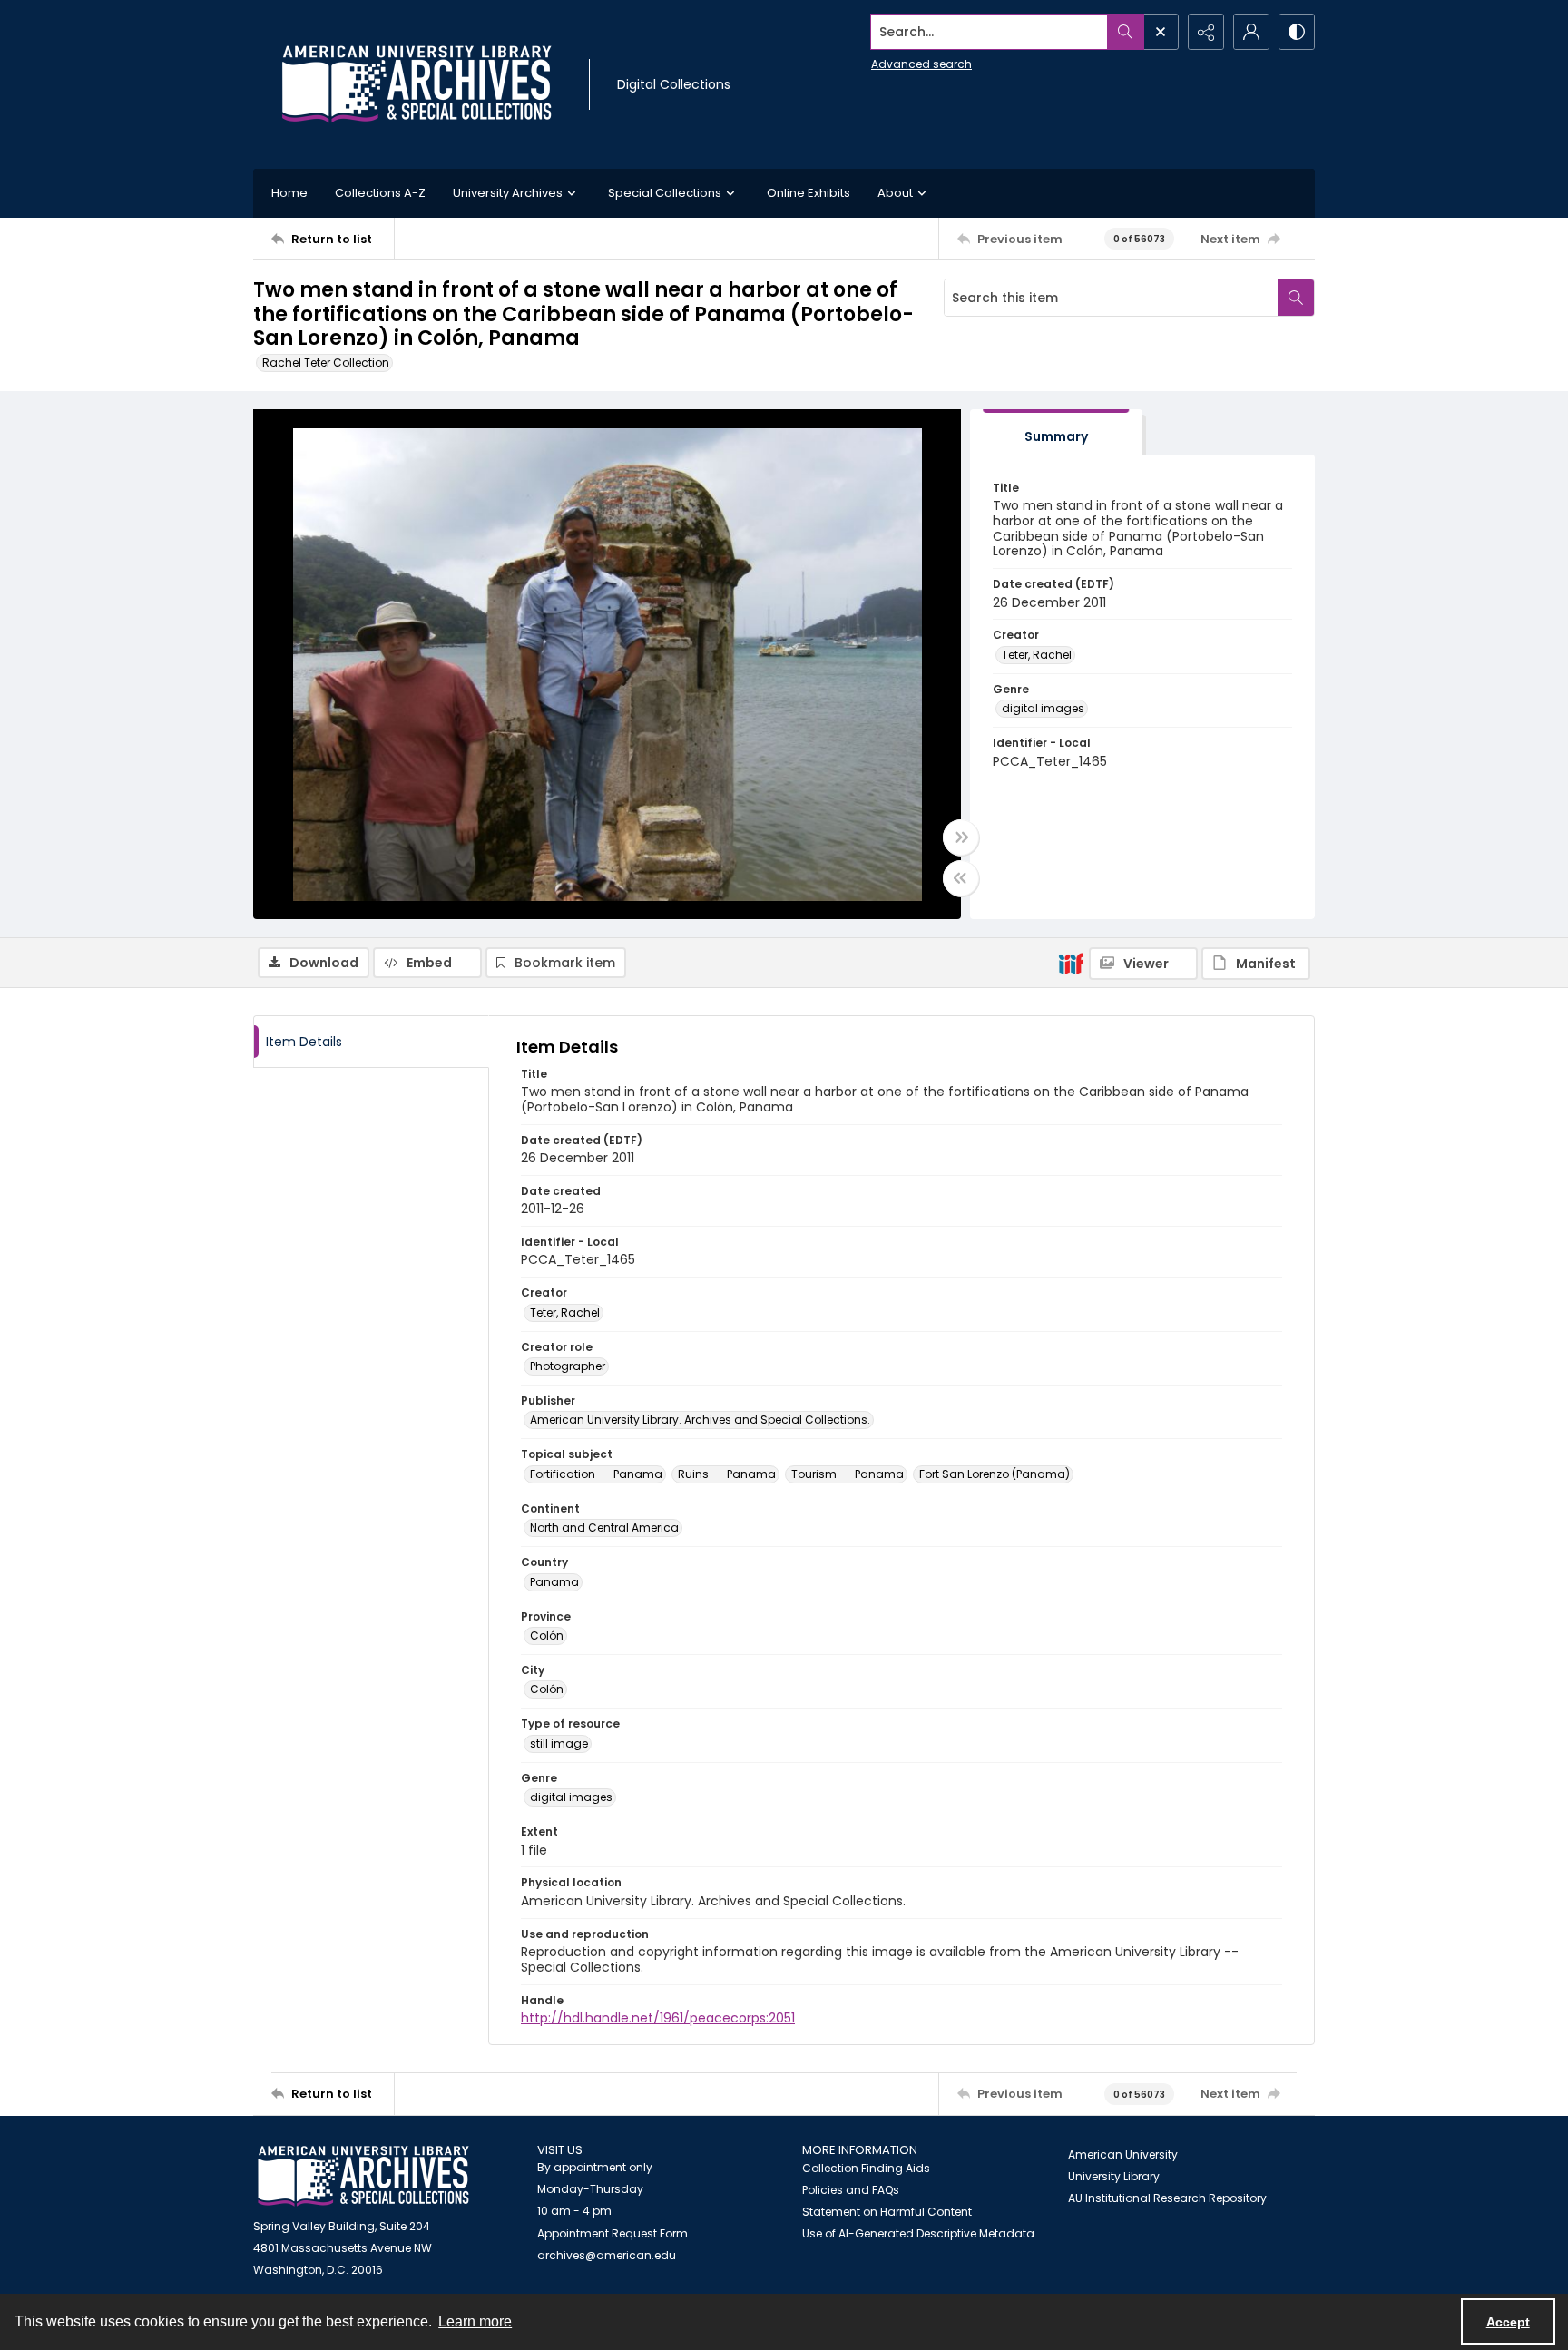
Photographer (568, 1366)
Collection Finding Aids (866, 2168)
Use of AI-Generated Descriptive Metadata (918, 2233)
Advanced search (921, 64)
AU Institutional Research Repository (1167, 2198)
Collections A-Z (380, 193)
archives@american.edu (607, 2255)
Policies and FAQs (851, 2190)
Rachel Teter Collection (326, 362)
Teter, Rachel (1037, 655)
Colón (547, 1635)
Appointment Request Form (612, 2233)
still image (559, 1743)
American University (1123, 2154)
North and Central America (604, 1527)
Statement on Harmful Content (887, 2212)
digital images (1043, 708)
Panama (554, 1582)
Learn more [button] (475, 2321)
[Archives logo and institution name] (416, 84)
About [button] (895, 193)
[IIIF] (1071, 963)
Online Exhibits (808, 193)
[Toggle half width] (961, 878)
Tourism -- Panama (848, 1474)
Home (289, 193)
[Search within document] (1296, 298)
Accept (1508, 2322)
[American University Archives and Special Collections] (363, 2176)
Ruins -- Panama (727, 1474)
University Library (1114, 2176)
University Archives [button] (508, 193)
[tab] (1056, 432)
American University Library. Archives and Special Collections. (700, 1420)
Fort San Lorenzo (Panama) (995, 1474)
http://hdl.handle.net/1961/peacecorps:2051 (658, 2018)
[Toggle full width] (961, 837)
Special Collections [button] (665, 193)
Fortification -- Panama (596, 1474)
